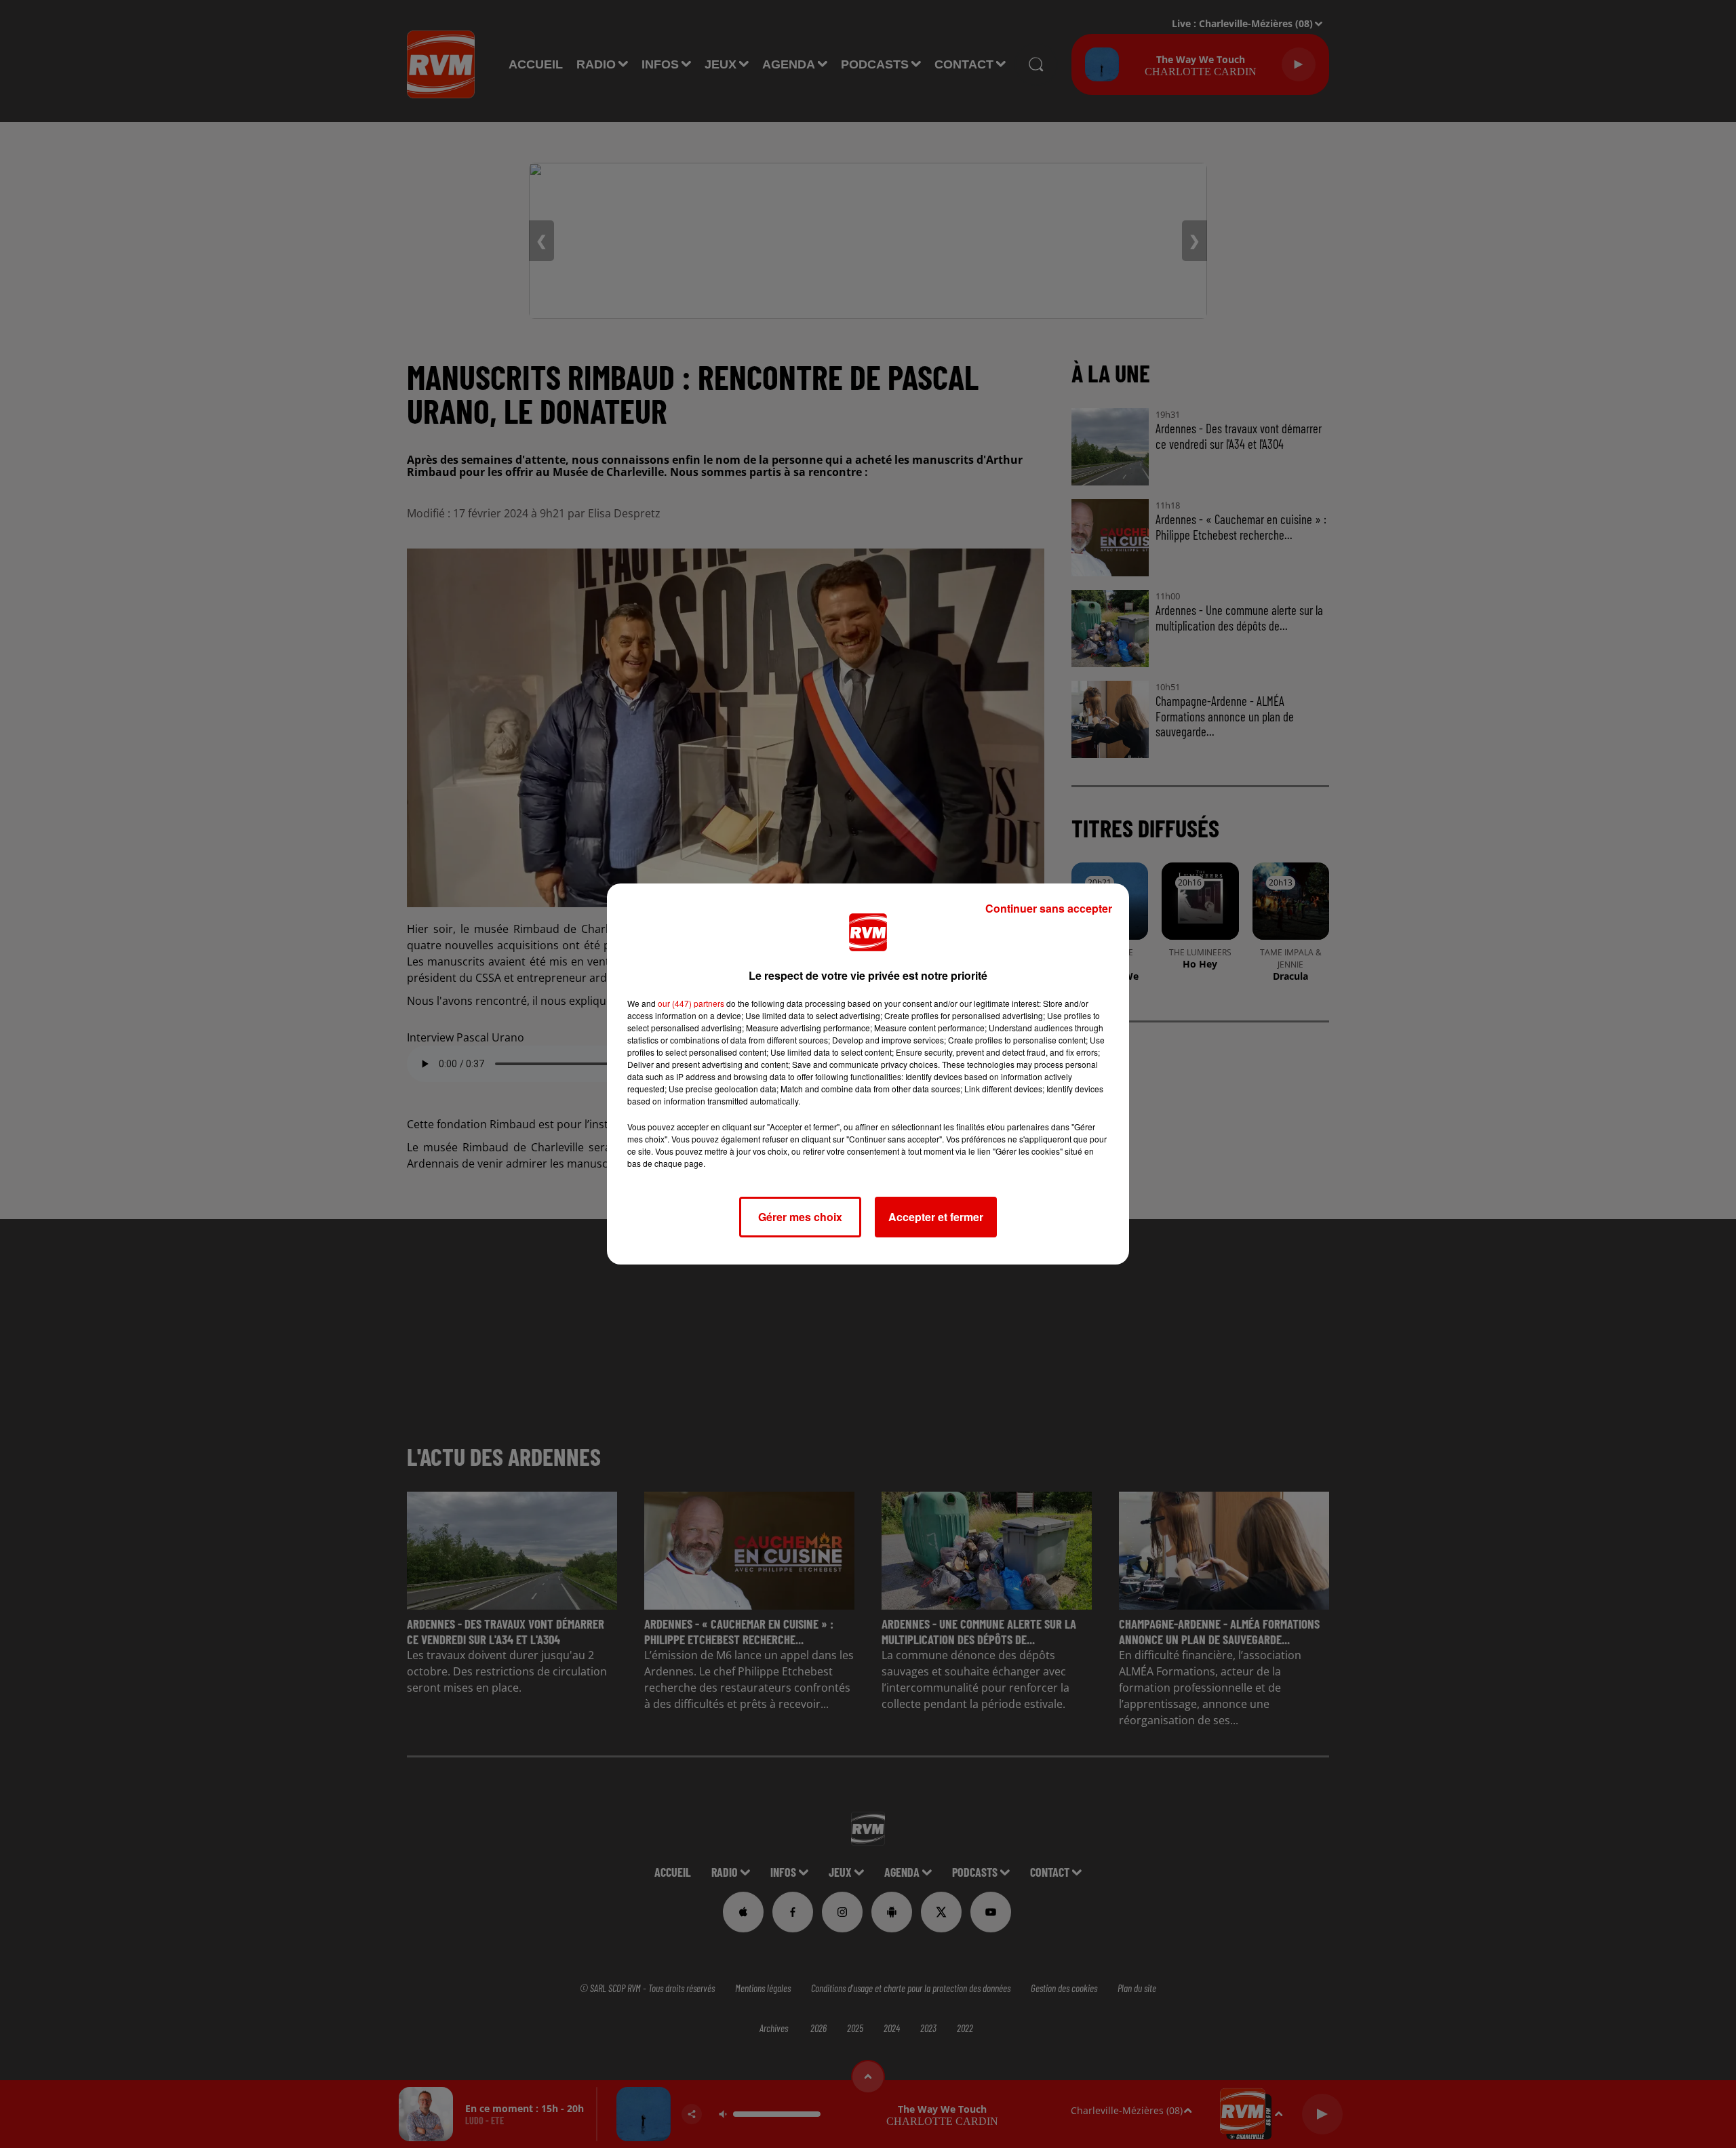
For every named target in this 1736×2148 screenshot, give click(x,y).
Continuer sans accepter (1049, 908)
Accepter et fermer (936, 1217)
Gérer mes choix (800, 1217)
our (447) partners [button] (691, 1003)
